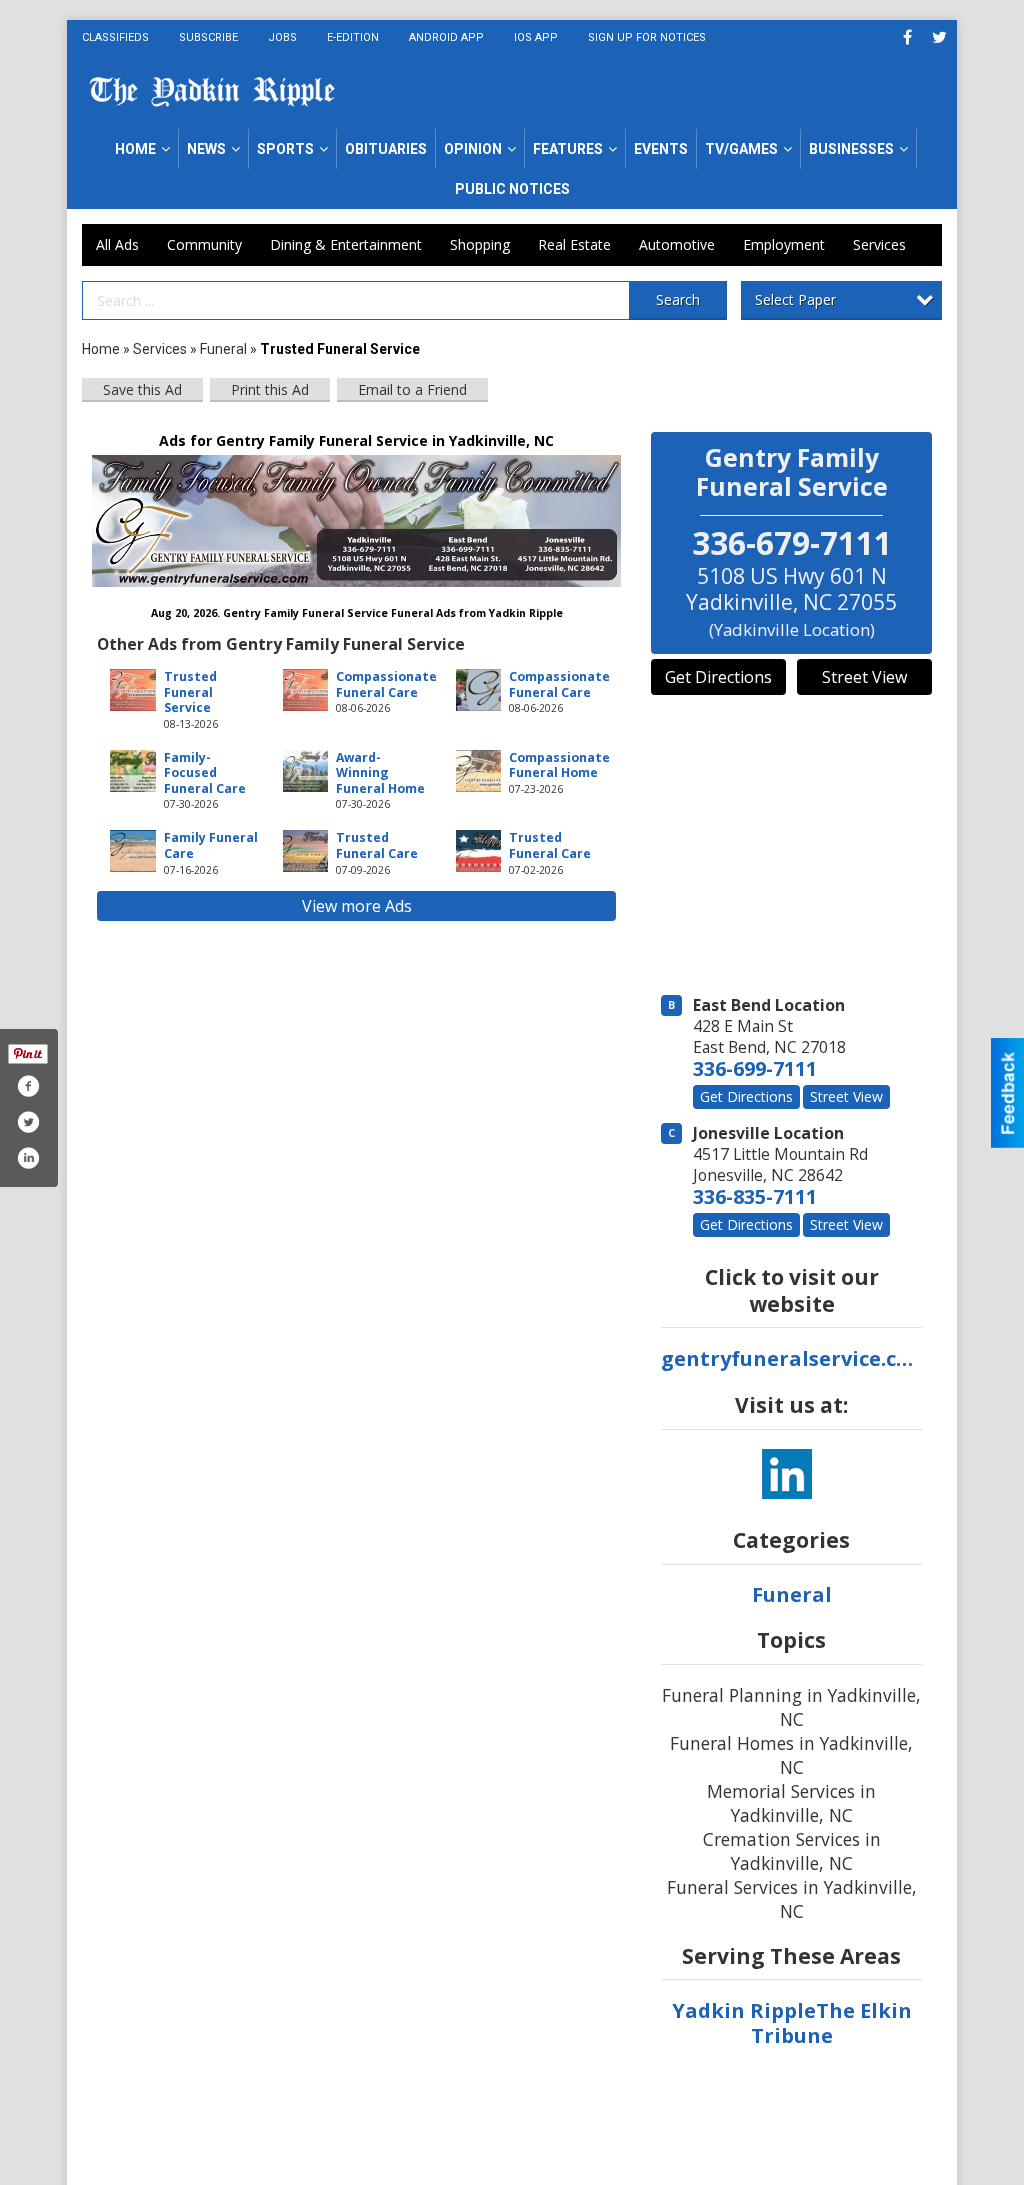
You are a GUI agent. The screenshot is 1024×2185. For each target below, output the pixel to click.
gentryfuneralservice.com (791, 1358)
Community (204, 244)
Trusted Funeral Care (377, 845)
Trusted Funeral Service (190, 692)
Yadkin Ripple (744, 2010)
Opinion (473, 149)
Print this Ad (270, 389)
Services (879, 244)
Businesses (851, 149)
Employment (784, 244)
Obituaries (386, 149)
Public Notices (512, 189)
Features (568, 149)
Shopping (480, 244)
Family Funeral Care (211, 845)
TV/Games (741, 149)
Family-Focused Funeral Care (205, 773)
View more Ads (357, 906)
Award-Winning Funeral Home (380, 773)
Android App (446, 37)
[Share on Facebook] (28, 1086)
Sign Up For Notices (647, 37)
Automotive (677, 244)
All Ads (117, 244)
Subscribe (208, 37)
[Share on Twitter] (28, 1122)
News (206, 149)
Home (135, 149)
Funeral (223, 349)
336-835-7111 (755, 1196)
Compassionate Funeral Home (559, 765)
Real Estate (574, 244)
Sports (285, 149)
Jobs (282, 37)
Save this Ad (142, 389)
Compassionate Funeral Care (386, 684)
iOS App (536, 37)
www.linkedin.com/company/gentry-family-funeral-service (787, 1474)
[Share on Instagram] (28, 1158)
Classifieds (115, 37)
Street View (864, 677)
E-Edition (353, 37)
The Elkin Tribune (831, 2023)
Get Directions (718, 677)
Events (661, 149)
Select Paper (795, 299)
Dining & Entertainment (346, 244)
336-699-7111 (755, 1068)
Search (678, 299)
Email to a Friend (412, 389)
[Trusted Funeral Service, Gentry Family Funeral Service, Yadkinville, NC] (356, 521)
